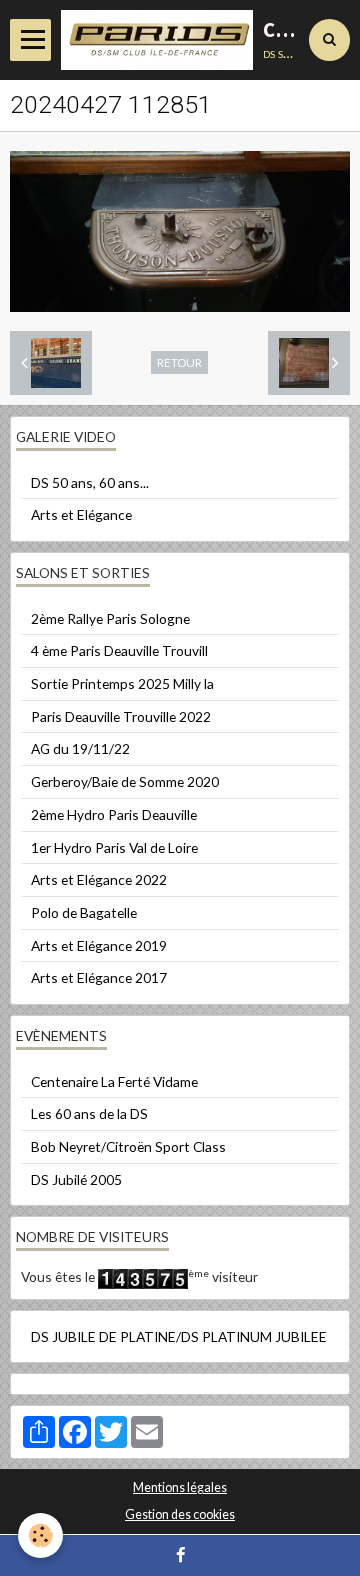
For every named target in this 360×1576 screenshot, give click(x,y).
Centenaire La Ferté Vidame (114, 1081)
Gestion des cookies (180, 1514)
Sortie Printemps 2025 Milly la (122, 683)
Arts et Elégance (81, 514)
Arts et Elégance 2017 (99, 977)
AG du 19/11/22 (80, 748)
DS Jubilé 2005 (76, 1179)
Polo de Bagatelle (84, 912)
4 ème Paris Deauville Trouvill (119, 650)
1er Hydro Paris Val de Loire (114, 847)
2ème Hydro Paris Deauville (114, 814)
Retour (179, 362)
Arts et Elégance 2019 (99, 945)
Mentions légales (180, 1487)
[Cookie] (40, 1535)
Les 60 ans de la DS (89, 1113)
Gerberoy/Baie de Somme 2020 (125, 781)
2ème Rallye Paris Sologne (110, 618)
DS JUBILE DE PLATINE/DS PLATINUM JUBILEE (179, 1336)
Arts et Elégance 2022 (99, 879)
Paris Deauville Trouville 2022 (121, 716)
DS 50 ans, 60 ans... (90, 482)
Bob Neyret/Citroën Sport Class (128, 1146)
